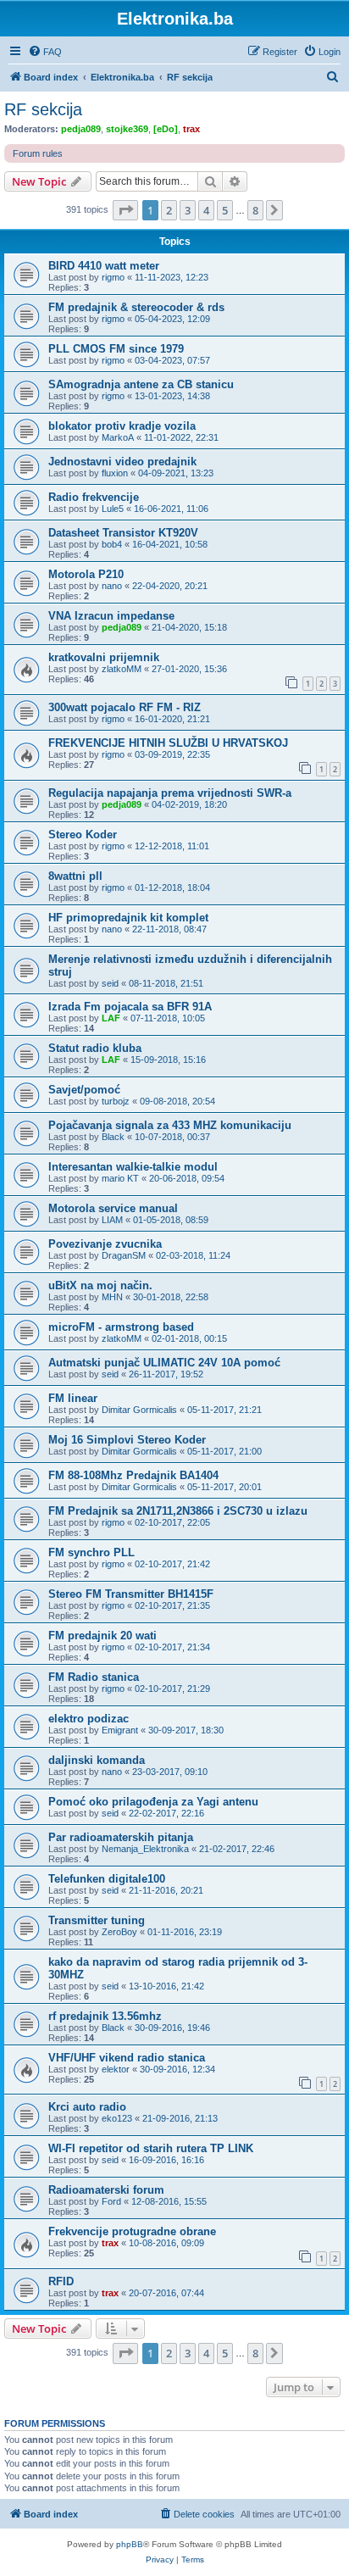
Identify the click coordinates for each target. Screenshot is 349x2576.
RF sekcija (43, 109)
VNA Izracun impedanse (111, 616)
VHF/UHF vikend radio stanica (127, 2058)
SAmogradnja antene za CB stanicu (141, 384)
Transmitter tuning (97, 1920)
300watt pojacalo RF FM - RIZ (125, 707)
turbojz (116, 1101)
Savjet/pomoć (84, 1090)
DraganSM (124, 1255)
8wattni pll (75, 876)
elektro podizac (89, 1719)
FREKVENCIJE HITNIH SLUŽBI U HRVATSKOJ (168, 743)
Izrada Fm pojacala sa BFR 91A (130, 1007)
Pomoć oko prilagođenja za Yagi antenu (153, 1802)
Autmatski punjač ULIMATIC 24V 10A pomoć (164, 1363)
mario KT (120, 1178)
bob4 (112, 544)
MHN (112, 1297)
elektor (116, 2069)
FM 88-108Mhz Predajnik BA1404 (133, 1475)
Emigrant (120, 1730)
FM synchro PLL (91, 1552)
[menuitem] (45, 52)
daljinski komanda (97, 1760)
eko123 (117, 2118)
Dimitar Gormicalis (139, 1410)
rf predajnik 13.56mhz (105, 2016)
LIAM (112, 1220)
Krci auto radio (87, 2107)
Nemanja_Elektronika (145, 1849)
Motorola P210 (86, 574)
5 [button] (225, 210)
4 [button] (206, 210)
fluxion (115, 473)
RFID (61, 2281)
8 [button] (255, 210)
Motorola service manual (113, 1208)
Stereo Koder (83, 835)
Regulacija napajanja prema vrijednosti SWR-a (170, 793)
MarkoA (118, 437)
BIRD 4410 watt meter (104, 266)
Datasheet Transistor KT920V (123, 533)
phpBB (130, 2544)
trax (191, 129)
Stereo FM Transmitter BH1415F (131, 1594)
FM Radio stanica (94, 1677)
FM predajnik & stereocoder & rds (136, 307)
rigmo (113, 277)
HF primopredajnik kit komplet (128, 918)
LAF (111, 1018)
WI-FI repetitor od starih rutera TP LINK (151, 2148)
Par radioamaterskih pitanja (121, 1837)
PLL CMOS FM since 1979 (116, 349)
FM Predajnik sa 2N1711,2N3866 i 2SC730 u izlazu (178, 1511)
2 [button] (169, 210)
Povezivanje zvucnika (105, 1244)
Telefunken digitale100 (107, 1879)
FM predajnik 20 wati (102, 1636)
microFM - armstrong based (121, 1327)
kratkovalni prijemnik (104, 657)
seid (110, 983)
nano (112, 586)
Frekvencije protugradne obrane (132, 2231)
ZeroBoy (119, 1932)
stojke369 (127, 129)
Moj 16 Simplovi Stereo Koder (127, 1440)
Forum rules (38, 153)
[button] (125, 210)
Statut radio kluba (95, 1048)
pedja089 (81, 129)
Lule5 (113, 509)
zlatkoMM (122, 669)
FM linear (73, 1398)
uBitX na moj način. (100, 1285)
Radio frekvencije (94, 497)
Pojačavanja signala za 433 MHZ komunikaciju (170, 1125)
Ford (111, 2201)
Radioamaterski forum (106, 2190)
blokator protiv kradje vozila (122, 426)
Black (113, 1137)
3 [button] (188, 210)
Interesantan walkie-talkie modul (133, 1167)
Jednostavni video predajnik (122, 462)
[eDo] (166, 129)
